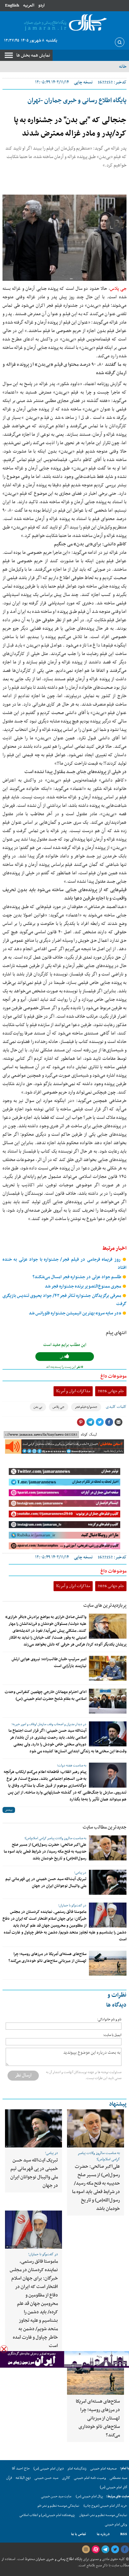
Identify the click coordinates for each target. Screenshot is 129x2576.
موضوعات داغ (114, 1376)
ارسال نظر (23, 2075)
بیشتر (9, 1810)
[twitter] (115, 2549)
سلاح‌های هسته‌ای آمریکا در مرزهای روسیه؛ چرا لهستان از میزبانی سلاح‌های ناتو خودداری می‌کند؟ (47, 1958)
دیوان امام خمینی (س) (49, 2469)
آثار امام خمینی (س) (114, 2487)
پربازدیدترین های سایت (105, 1606)
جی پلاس (118, 289)
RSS (124, 2534)
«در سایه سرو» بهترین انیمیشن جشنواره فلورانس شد (75, 1313)
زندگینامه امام (77, 2469)
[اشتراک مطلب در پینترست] (81, 1422)
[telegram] (105, 2549)
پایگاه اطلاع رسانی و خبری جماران (58, 2559)
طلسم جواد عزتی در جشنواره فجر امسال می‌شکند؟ (77, 1277)
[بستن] (4, 2349)
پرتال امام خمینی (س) (89, 2497)
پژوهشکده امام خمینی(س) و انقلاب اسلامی (47, 2515)
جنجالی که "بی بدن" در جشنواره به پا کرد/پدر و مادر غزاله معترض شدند (70, 127)
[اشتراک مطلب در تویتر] (100, 1422)
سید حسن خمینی (46, 2478)
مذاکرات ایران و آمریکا (73, 1391)
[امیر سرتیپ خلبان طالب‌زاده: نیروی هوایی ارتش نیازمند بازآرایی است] (108, 1668)
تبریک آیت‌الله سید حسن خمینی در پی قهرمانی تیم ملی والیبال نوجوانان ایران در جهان (46, 1883)
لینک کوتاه (89, 1435)
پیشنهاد (118, 2104)
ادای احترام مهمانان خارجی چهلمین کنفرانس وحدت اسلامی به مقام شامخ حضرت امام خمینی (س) (46, 1695)
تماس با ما (79, 2534)
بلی (62, 1357)
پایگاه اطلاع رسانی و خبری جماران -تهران (77, 101)
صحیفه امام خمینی (103, 2469)
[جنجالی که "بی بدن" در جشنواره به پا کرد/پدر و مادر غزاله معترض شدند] (64, 238)
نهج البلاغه (23, 2478)
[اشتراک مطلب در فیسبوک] (109, 1422)
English (12, 5)
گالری (66, 2478)
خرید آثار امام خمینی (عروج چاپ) (105, 2506)
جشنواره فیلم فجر (86, 1407)
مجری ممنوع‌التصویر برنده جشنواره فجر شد (83, 1286)
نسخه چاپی (83, 82)
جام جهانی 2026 (111, 1391)
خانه (123, 67)
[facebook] (125, 2549)
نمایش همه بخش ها (33, 55)
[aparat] (95, 2549)
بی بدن (38, 1407)
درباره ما (103, 2534)
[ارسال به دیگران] (118, 1422)
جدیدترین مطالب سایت (105, 1827)
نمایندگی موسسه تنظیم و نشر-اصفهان (103, 2515)
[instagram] (86, 2549)
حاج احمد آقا (21, 2469)
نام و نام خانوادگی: (109, 2020)
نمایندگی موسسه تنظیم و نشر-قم (58, 2506)
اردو (41, 5)
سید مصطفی (118, 2478)
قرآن (9, 2478)
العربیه (29, 5)
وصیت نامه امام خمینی (90, 2478)
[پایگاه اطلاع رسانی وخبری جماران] (64, 23)
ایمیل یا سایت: (112, 2035)
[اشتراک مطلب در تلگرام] (90, 1422)
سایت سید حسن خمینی (56, 2497)
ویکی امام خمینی (116, 2525)
